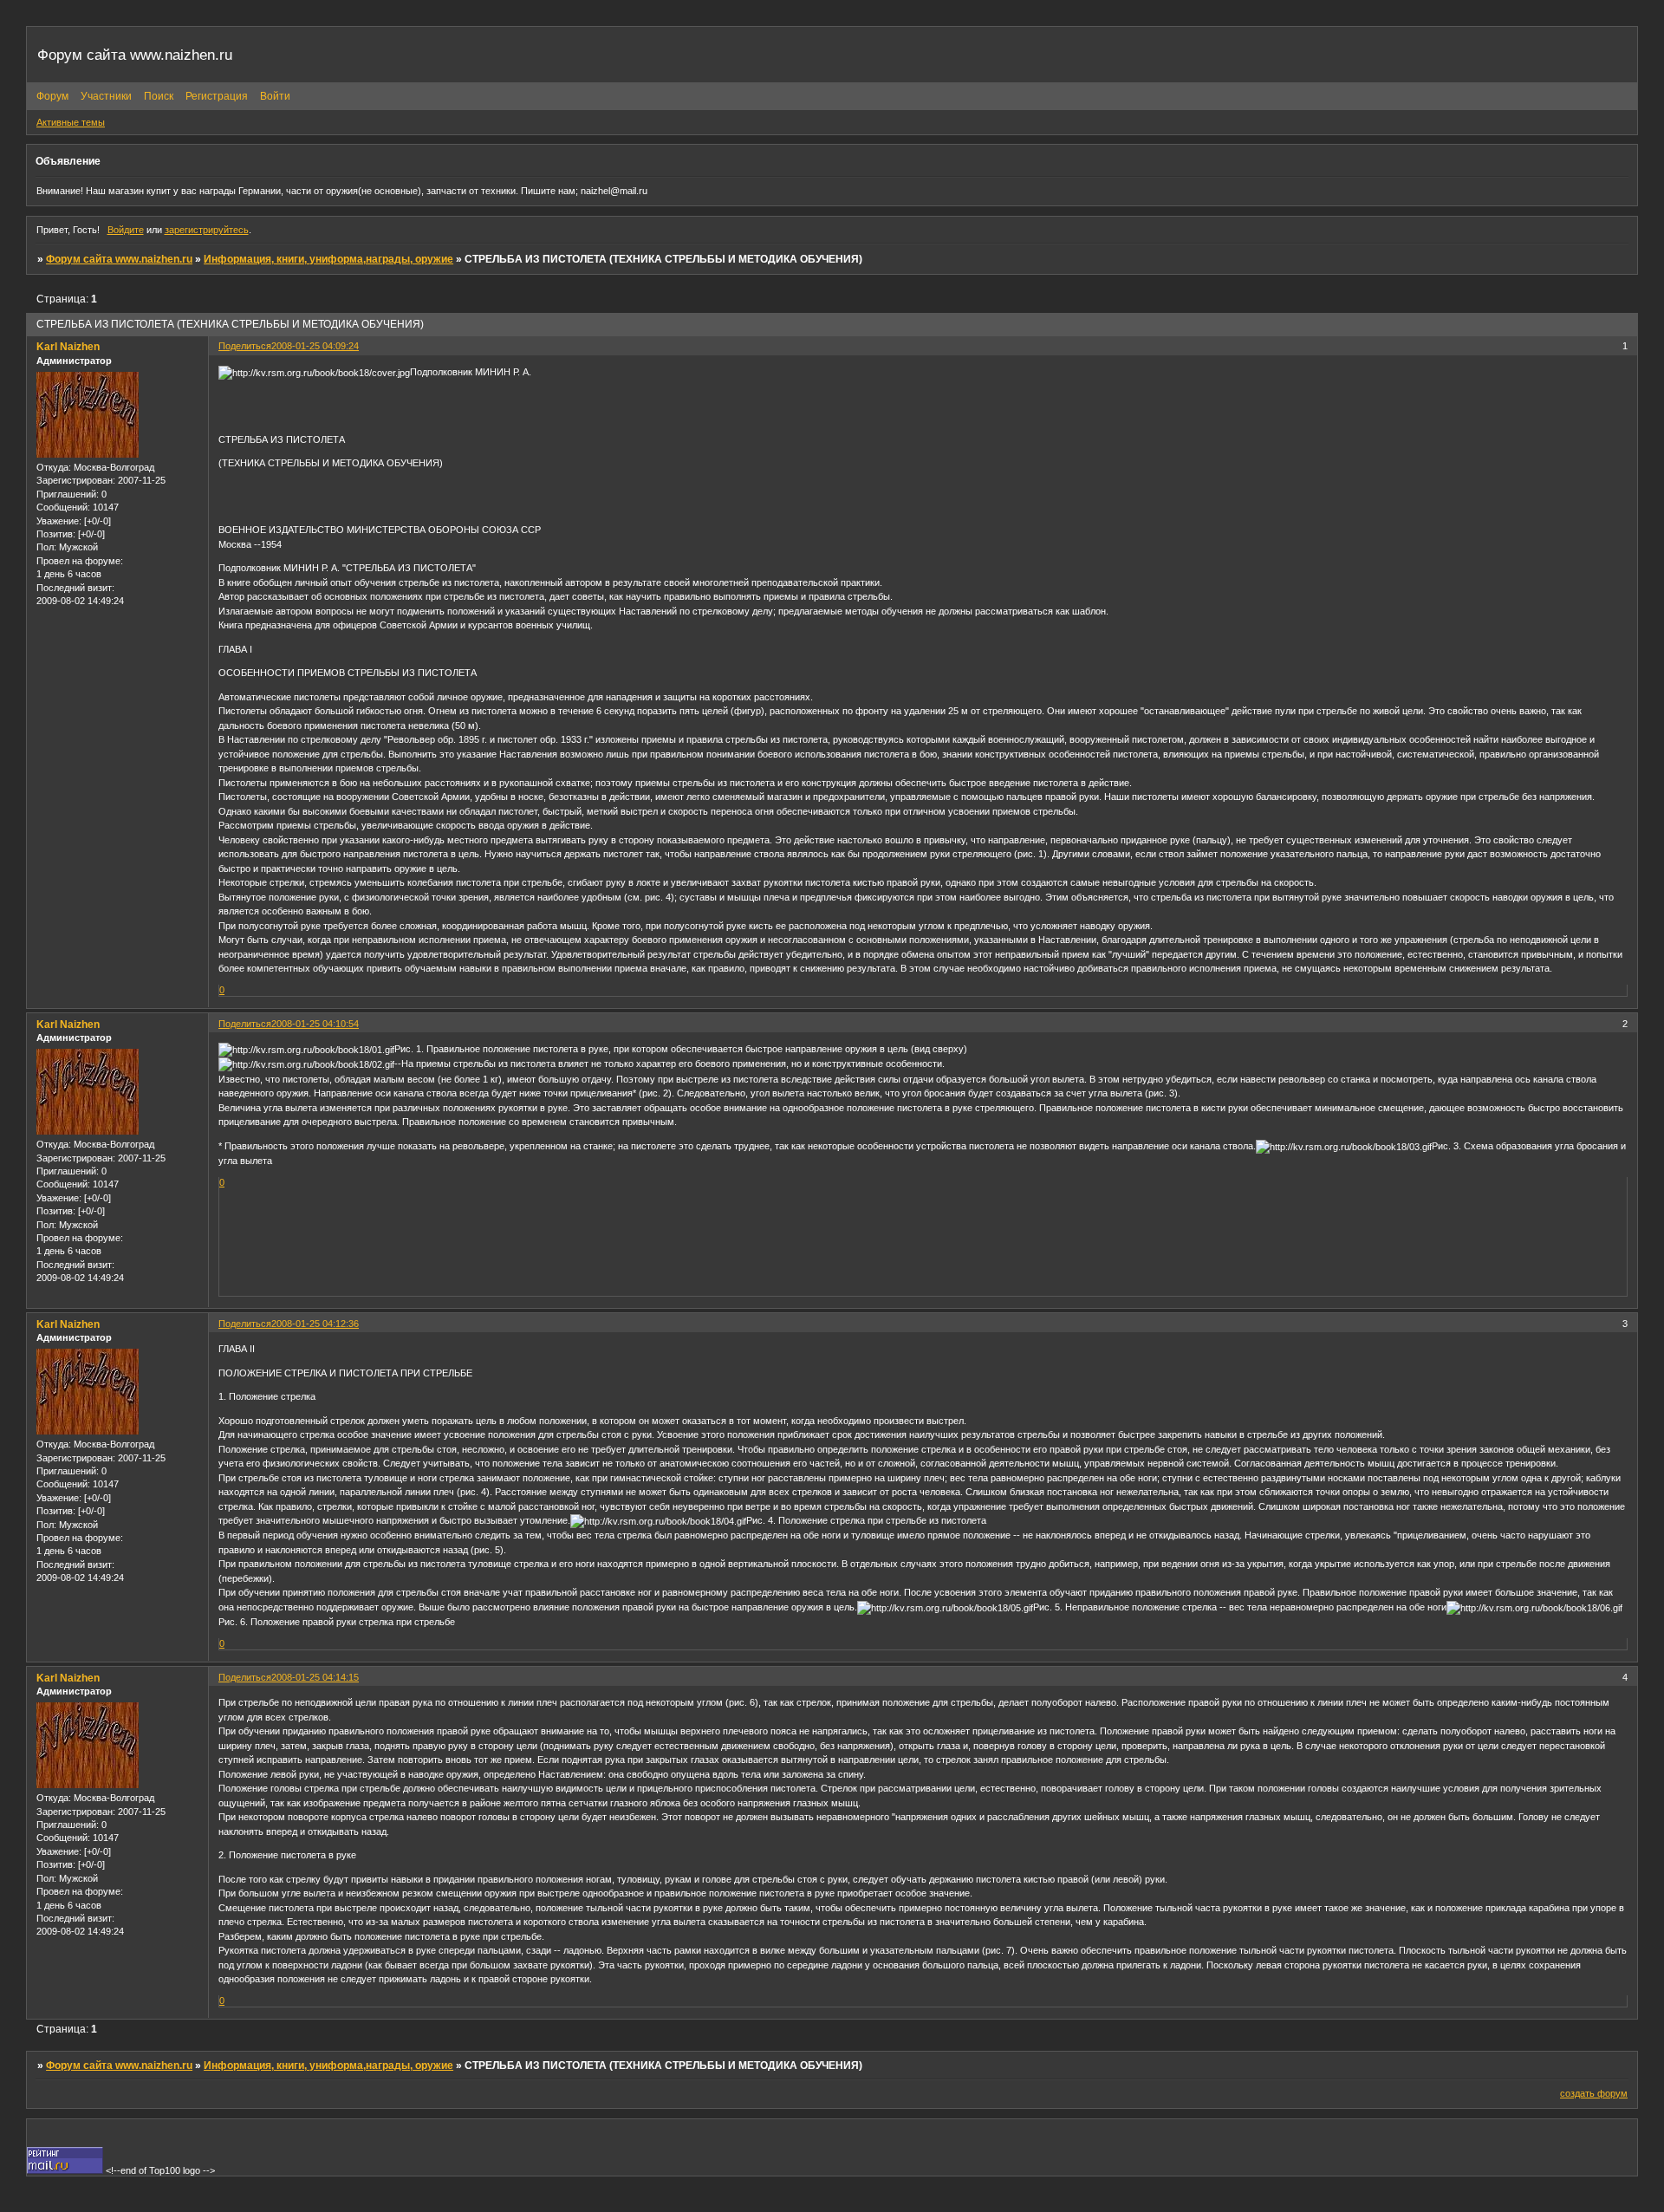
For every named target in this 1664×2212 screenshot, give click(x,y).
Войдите (126, 230)
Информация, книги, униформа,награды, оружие (328, 259)
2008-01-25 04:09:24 (315, 346)
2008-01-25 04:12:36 (315, 1324)
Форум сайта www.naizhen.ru (119, 259)
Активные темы (71, 122)
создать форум (1594, 2093)
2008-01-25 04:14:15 (315, 1677)
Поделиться (245, 346)
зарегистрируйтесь (207, 230)
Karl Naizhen (68, 347)
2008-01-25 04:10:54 (315, 1024)
